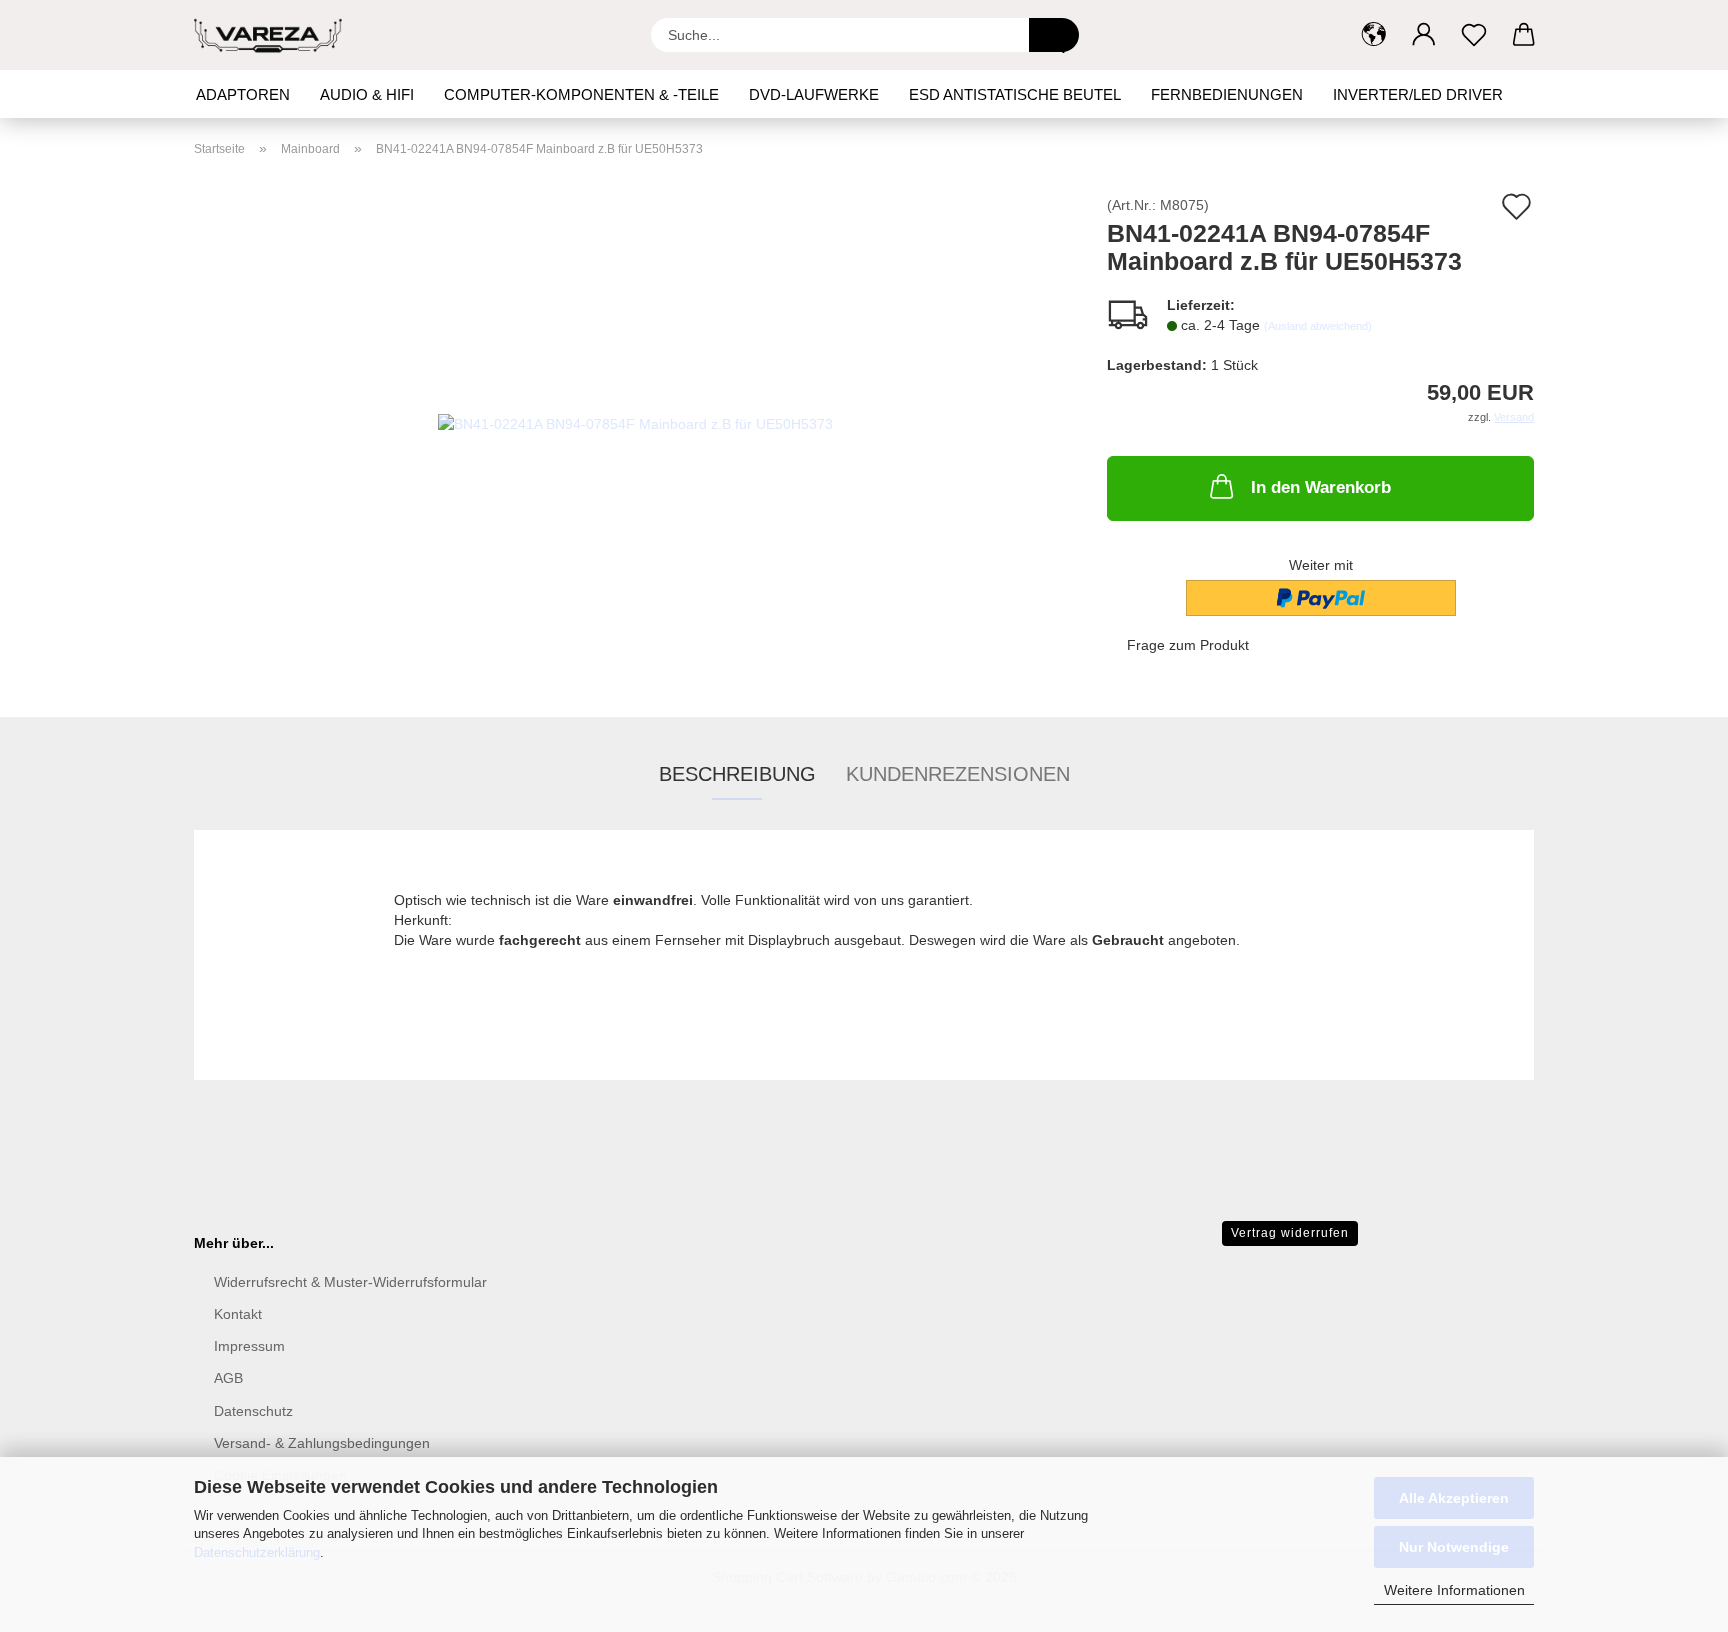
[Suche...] (1054, 35)
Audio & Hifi (367, 94)
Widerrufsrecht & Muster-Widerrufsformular (350, 1282)
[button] (1374, 35)
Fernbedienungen (1227, 94)
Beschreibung (737, 774)
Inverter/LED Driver (1418, 94)
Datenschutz (253, 1411)
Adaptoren (243, 94)
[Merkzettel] (1474, 35)
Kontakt (238, 1314)
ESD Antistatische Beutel (1015, 94)
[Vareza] (275, 35)
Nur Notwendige (1454, 1547)
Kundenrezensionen (958, 774)
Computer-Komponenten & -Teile (581, 94)
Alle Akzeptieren (1454, 1498)
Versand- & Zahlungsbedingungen (322, 1443)
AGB (228, 1378)
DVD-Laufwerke (814, 94)
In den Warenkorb (1321, 487)
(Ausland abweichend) (1318, 326)
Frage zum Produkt (1188, 645)
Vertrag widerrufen (1290, 1233)
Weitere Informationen (1454, 1590)
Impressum (249, 1346)
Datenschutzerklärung (257, 1552)
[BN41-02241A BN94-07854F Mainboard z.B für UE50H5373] (635, 422)
